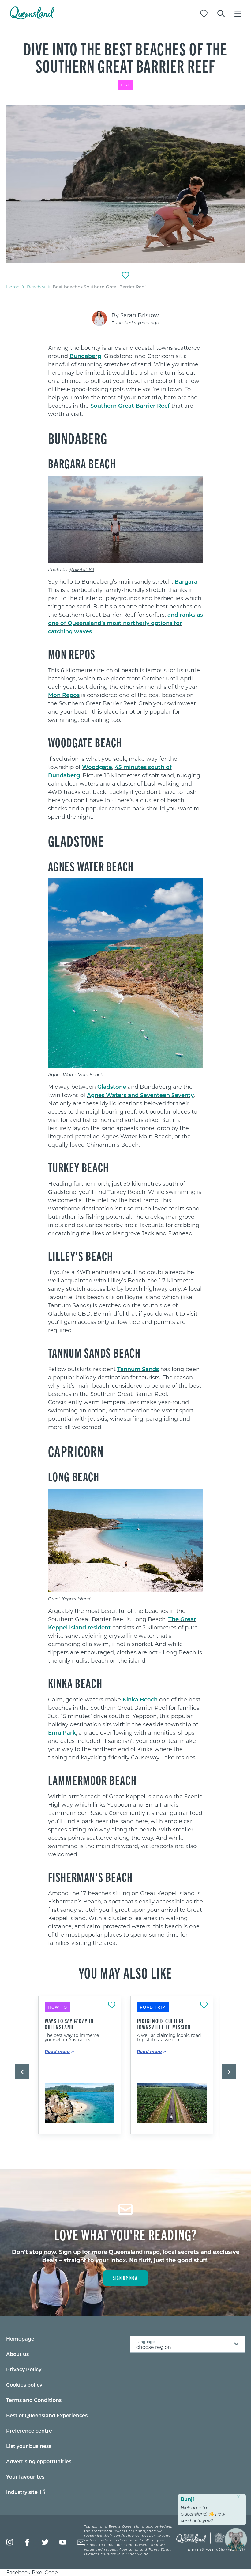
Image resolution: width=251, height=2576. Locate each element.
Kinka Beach (140, 1699)
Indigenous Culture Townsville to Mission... (167, 2024)
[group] (80, 2073)
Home (13, 287)
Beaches (36, 287)
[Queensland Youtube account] (63, 2542)
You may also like (125, 1972)
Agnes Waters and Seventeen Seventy (140, 1095)
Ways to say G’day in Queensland (69, 2024)
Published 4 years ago (135, 323)
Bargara (186, 581)
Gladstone (112, 1087)
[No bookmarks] (204, 14)
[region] (126, 410)
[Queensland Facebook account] (27, 2542)
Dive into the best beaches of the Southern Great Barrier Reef (125, 57)
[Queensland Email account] (81, 2542)
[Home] (32, 17)
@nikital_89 (82, 569)
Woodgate (97, 767)
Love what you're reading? (126, 2234)
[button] (22, 2072)
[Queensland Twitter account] (45, 2542)
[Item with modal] (125, 184)
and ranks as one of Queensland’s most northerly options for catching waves (125, 623)
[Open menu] (238, 14)
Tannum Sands (138, 1369)
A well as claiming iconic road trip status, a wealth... (169, 2037)
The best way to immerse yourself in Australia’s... (72, 2037)
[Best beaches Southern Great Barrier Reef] (125, 184)
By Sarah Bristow (135, 315)
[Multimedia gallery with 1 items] (125, 185)
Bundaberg (85, 356)
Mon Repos (64, 695)
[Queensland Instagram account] (10, 2542)
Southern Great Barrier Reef (130, 406)
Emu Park (62, 1732)
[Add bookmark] (125, 275)
